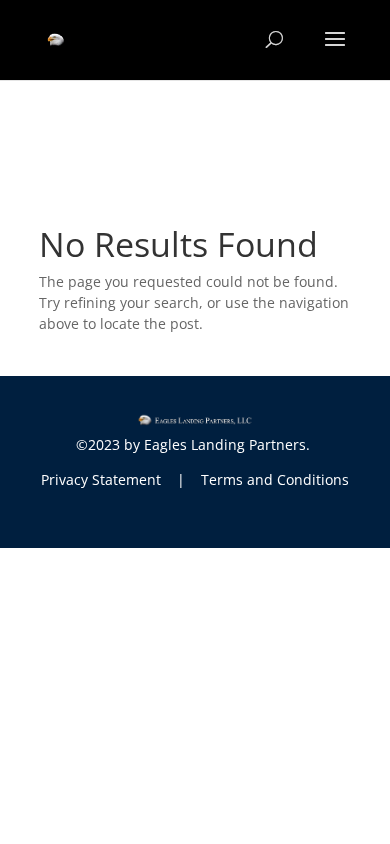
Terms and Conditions (275, 479)
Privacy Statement (101, 479)
